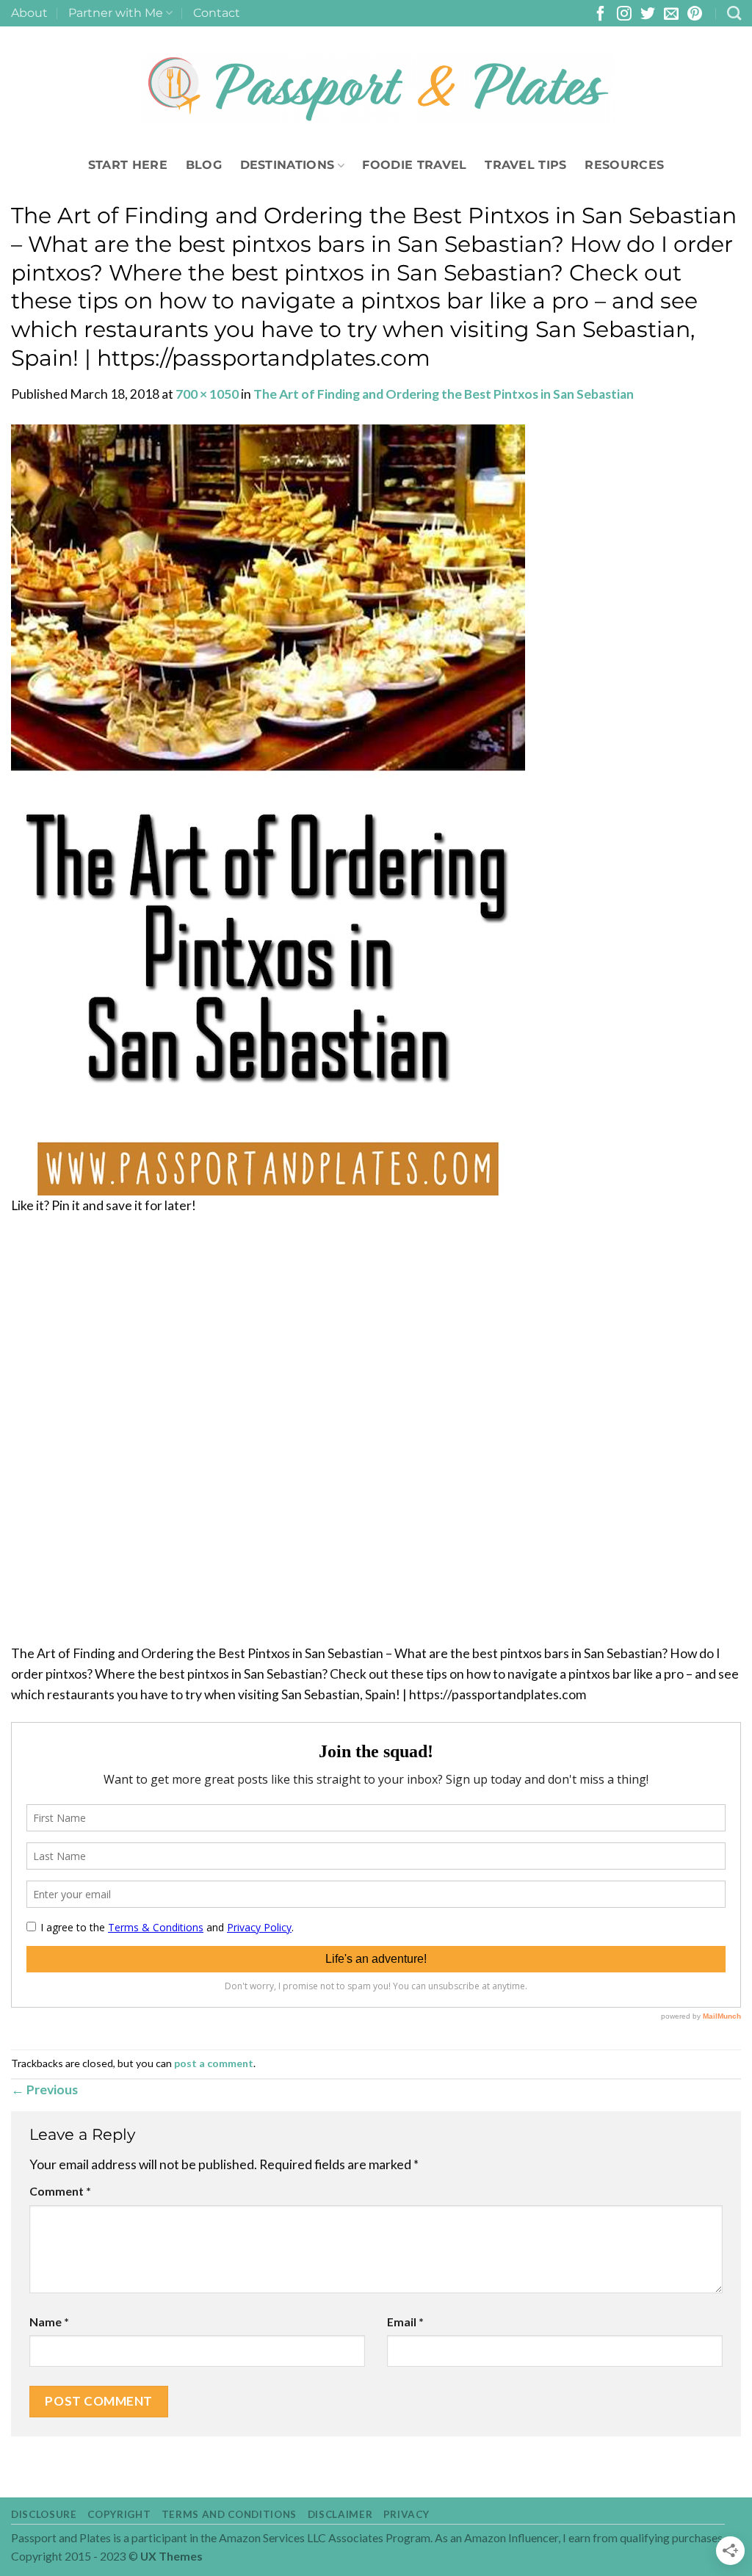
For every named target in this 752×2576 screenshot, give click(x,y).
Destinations (288, 165)
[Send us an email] (671, 15)
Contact (217, 13)
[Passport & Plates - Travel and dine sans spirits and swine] (376, 89)
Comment (60, 2191)
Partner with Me (116, 13)
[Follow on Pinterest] (695, 15)
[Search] (734, 13)
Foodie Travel (414, 165)
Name (49, 2322)
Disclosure (44, 2514)
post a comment (214, 2063)
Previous (44, 2090)
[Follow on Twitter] (648, 15)
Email (405, 2322)
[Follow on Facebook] (601, 15)
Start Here (128, 165)
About (29, 13)
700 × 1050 (207, 394)
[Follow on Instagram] (624, 15)
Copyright (119, 2514)
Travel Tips (526, 165)
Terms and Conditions (229, 2514)
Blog (204, 165)
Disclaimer (340, 2514)
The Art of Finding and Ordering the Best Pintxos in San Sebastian (444, 394)
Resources (624, 165)
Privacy (406, 2514)
